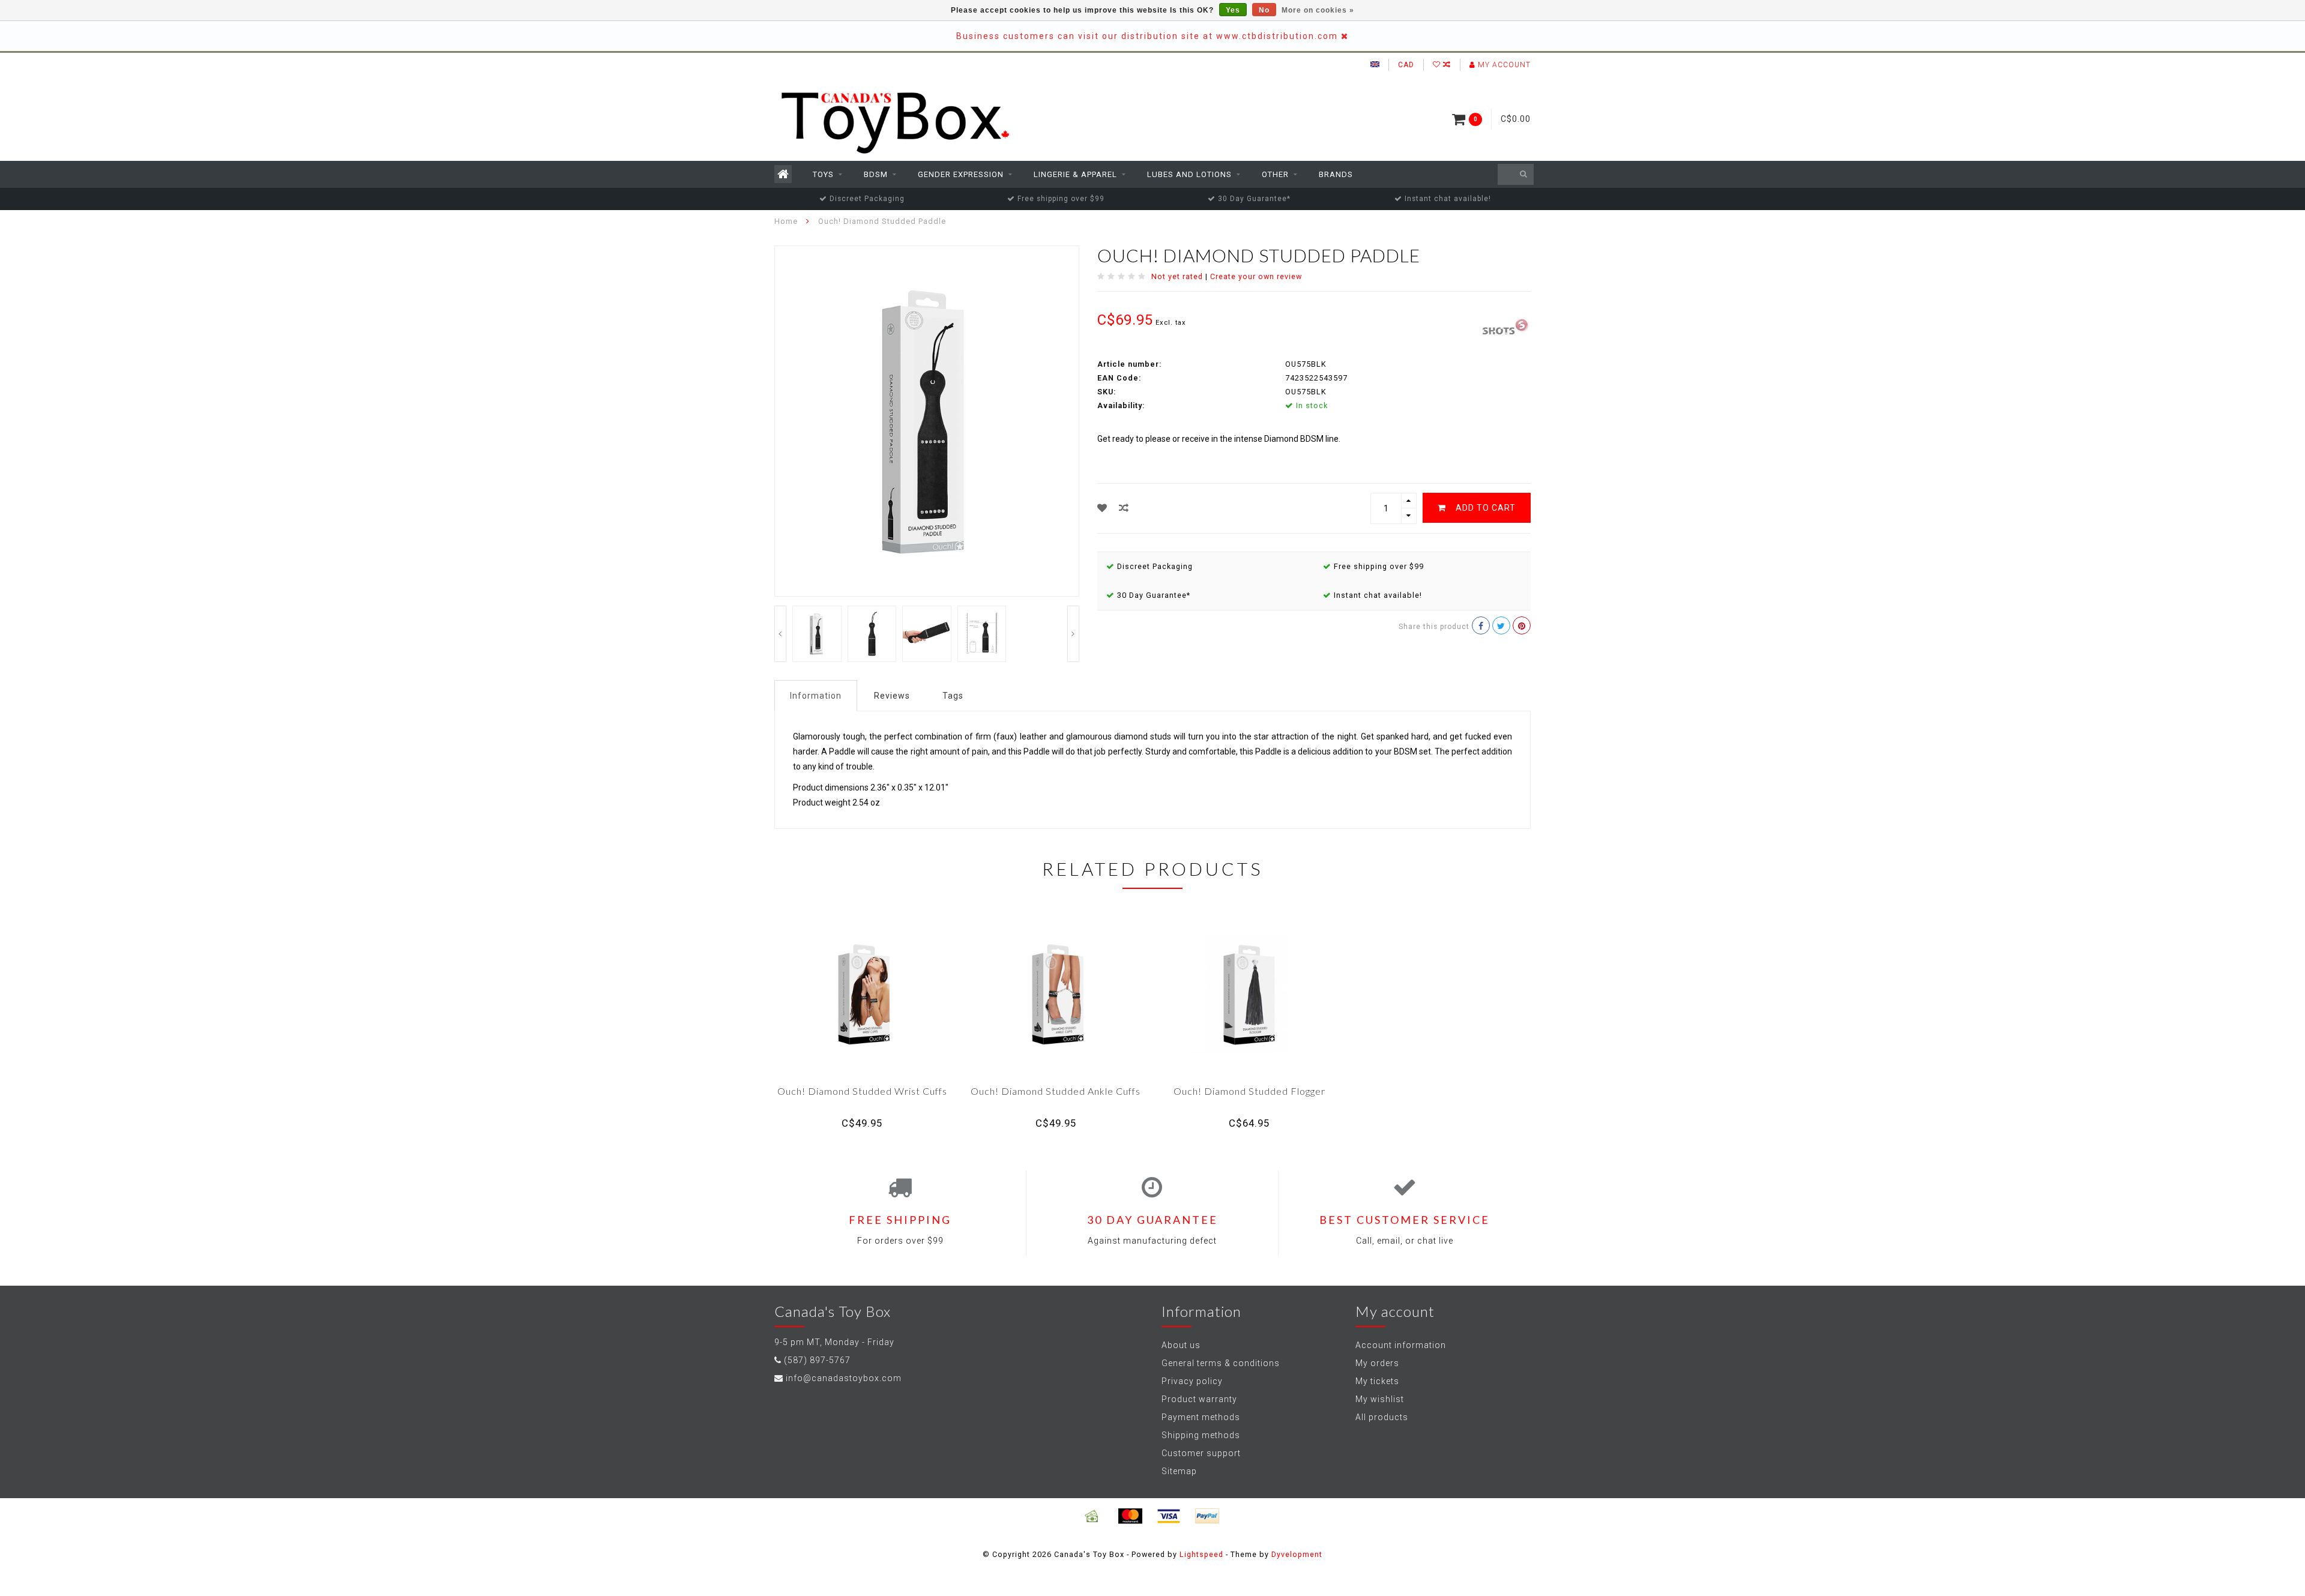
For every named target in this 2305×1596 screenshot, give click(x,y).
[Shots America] (1507, 324)
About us (1181, 1345)
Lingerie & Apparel (1075, 174)
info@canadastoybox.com (844, 1378)
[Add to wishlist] (1102, 508)
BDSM (876, 174)
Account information (1401, 1345)
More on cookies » (1318, 10)
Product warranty (1199, 1399)
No (1264, 10)
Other (1275, 174)
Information (816, 696)
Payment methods (1201, 1417)
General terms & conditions (1221, 1363)
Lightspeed (1201, 1554)
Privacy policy (1192, 1381)
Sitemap (1179, 1471)
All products (1382, 1417)
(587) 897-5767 (817, 1360)
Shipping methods (1201, 1435)
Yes (1233, 10)
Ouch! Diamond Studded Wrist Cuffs (862, 1091)
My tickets (1377, 1381)
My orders (1377, 1363)
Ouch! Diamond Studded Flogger (1249, 1091)
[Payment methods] (1092, 1516)
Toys (823, 174)
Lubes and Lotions (1189, 174)
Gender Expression (961, 174)
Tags (953, 696)
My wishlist (1380, 1399)
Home (786, 221)
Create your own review (1256, 276)
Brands (1336, 174)
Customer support (1201, 1453)
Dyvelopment (1297, 1554)
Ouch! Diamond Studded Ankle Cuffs (1056, 1091)
